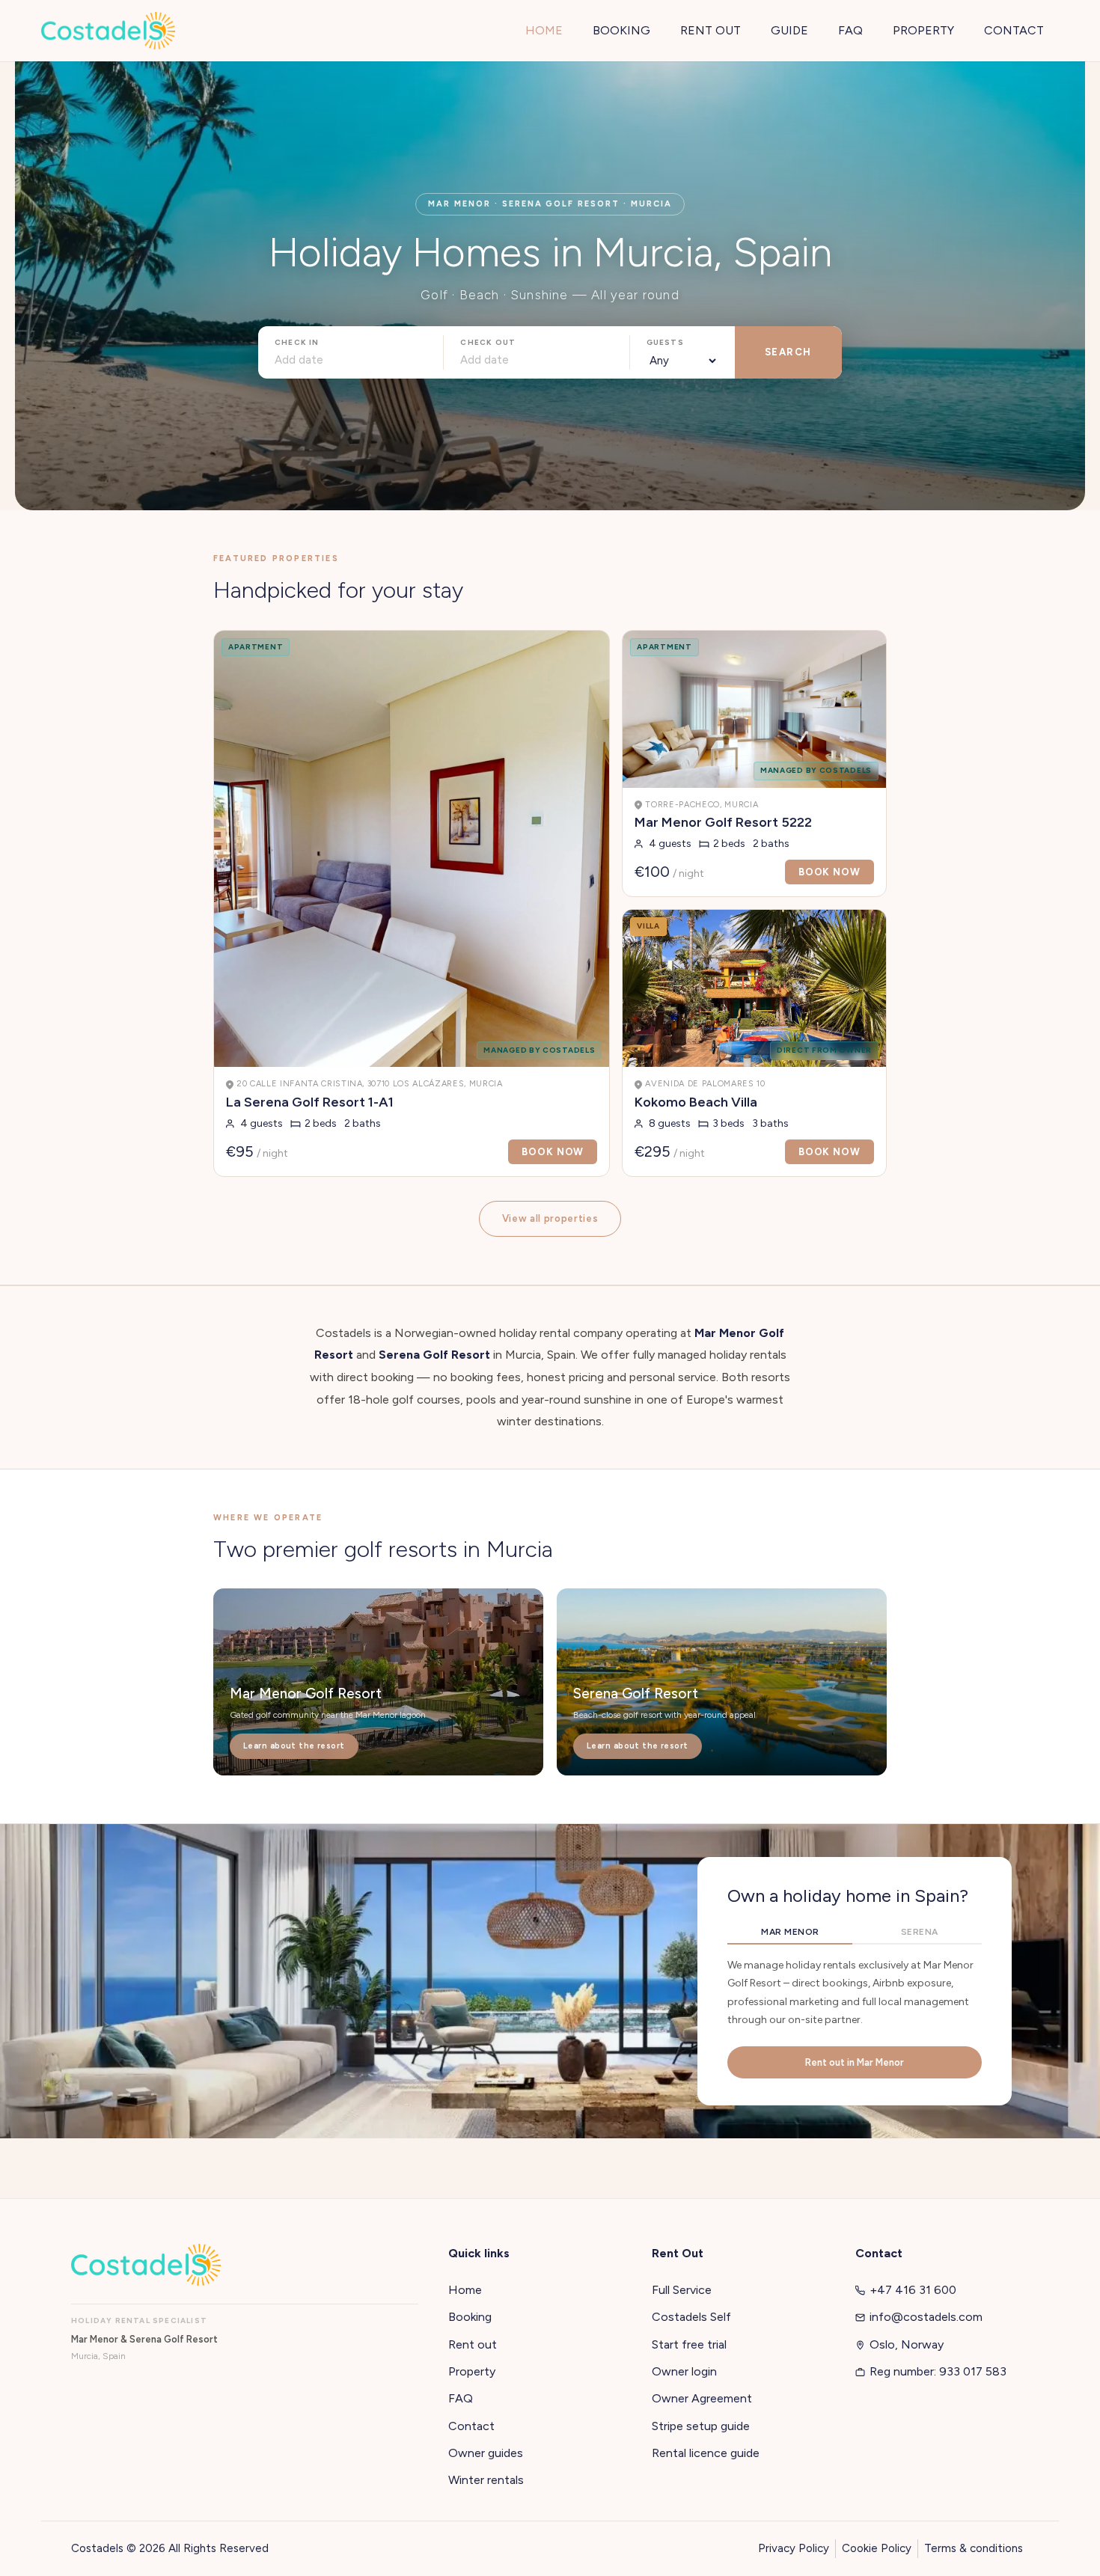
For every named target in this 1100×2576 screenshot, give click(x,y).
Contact (471, 2426)
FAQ (461, 2398)
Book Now (553, 1152)
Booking (470, 2317)
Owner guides (486, 2453)
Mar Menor (790, 1932)
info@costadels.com (926, 2317)
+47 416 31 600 (913, 2290)
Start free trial (689, 2344)
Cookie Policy (877, 2548)
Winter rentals (486, 2480)
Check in (297, 342)
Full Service (682, 2290)
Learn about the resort (294, 1746)
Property (472, 2371)
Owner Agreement (702, 2398)
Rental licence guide (706, 2453)
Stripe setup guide (701, 2426)
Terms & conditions (974, 2548)
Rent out (473, 2344)
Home (465, 2290)
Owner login (684, 2371)
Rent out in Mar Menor (855, 2062)
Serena (920, 1932)
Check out (488, 342)
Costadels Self (691, 2317)
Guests (665, 342)
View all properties (550, 1218)
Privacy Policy (794, 2548)
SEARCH (788, 352)
